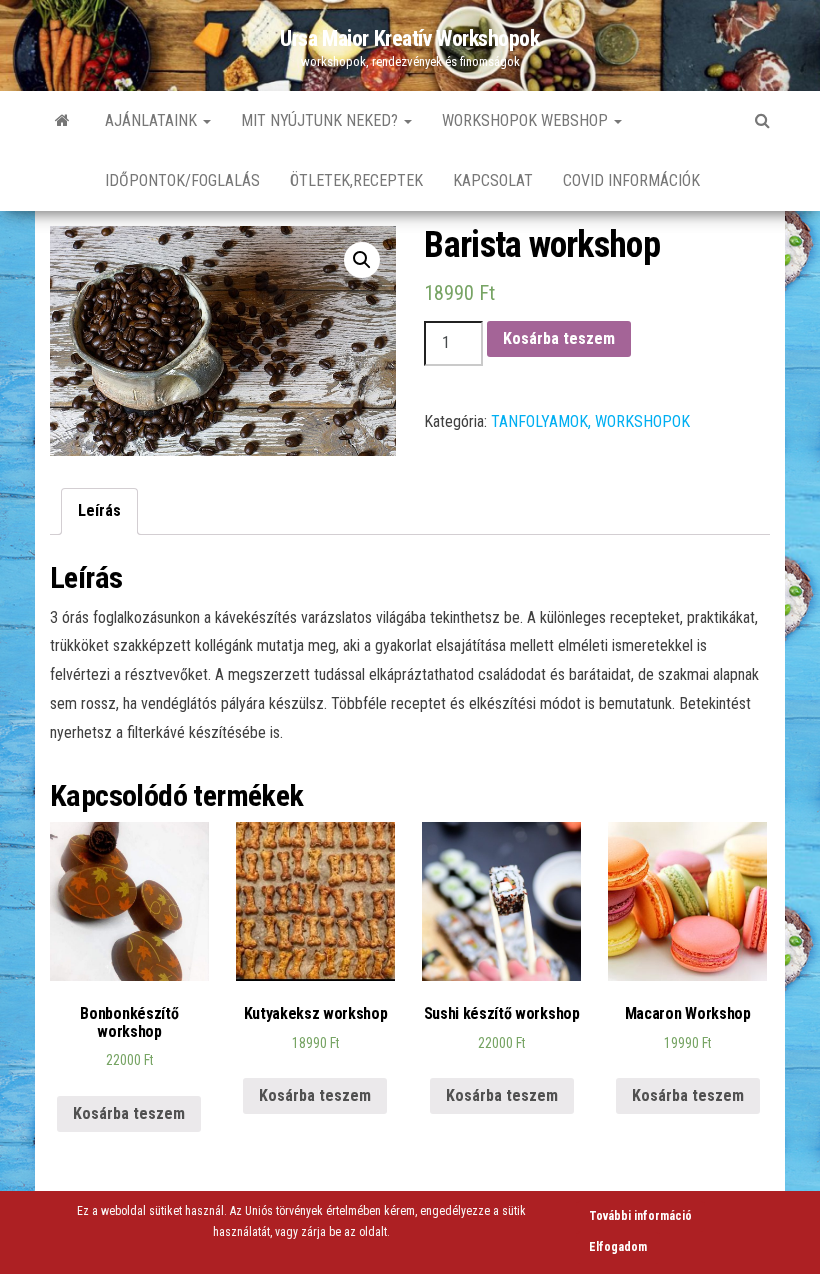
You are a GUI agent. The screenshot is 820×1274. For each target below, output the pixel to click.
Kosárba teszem (559, 338)
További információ (640, 1216)
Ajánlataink (153, 120)
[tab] (99, 511)
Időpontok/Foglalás (182, 180)
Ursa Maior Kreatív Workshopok (409, 38)
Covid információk (631, 180)
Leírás (99, 510)
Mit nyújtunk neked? (321, 120)
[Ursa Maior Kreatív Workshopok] (62, 121)
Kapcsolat (493, 180)
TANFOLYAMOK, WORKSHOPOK (590, 421)
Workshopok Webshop (527, 120)
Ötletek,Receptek (356, 180)
